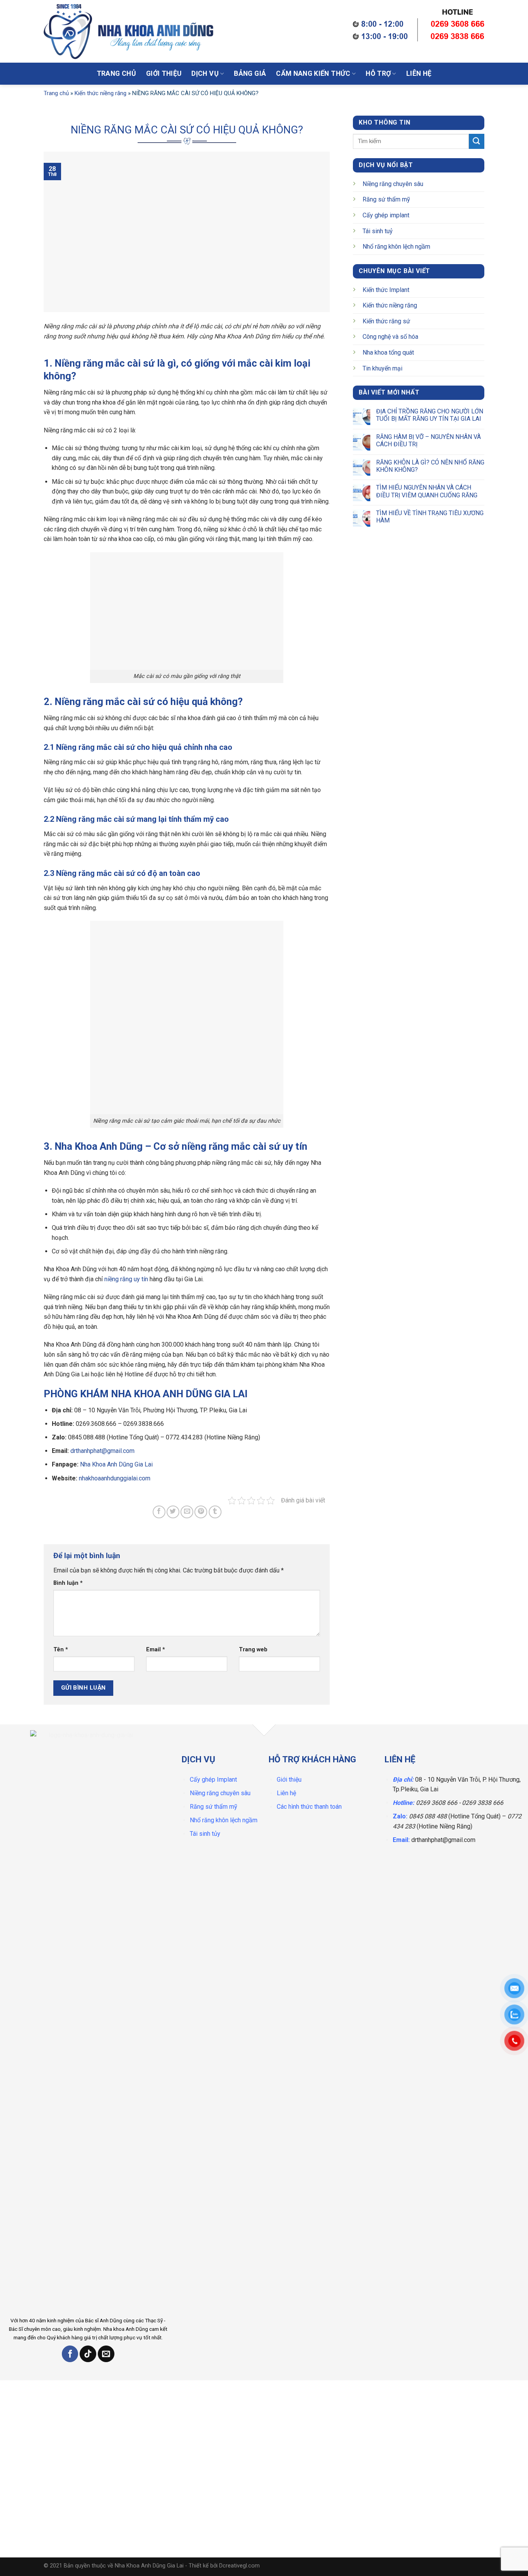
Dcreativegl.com (239, 2566)
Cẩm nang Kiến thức (313, 73)
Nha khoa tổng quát (388, 353)
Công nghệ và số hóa (390, 337)
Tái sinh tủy (205, 1834)
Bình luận (68, 1583)
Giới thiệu (164, 73)
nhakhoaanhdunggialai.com (115, 1478)
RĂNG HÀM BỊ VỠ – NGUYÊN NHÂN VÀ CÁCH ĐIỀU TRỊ (428, 440)
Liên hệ (419, 73)
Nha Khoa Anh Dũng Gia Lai (116, 1464)
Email (156, 1650)
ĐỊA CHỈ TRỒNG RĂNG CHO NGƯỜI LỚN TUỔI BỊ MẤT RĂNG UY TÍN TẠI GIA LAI (430, 415)
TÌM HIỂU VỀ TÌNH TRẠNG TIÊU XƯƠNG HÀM (430, 517)
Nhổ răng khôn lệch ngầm (396, 247)
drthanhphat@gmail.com (102, 1451)
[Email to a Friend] (187, 1512)
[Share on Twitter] (173, 1512)
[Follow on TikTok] (88, 2354)
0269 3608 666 (437, 1803)
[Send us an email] (106, 2354)
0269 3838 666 (483, 1803)
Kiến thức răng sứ (386, 321)
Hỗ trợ (378, 73)
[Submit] (319, 33)
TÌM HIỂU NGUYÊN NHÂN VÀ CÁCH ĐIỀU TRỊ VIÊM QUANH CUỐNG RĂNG (427, 491)
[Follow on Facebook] (70, 2354)
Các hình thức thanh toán (309, 1807)
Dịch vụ (205, 73)
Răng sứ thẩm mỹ (386, 199)
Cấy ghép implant (386, 215)
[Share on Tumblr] (215, 1512)
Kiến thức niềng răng (100, 93)
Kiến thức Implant (386, 290)
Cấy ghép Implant (213, 1780)
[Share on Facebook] (159, 1512)
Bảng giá (250, 73)
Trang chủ (116, 73)
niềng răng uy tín (126, 1279)
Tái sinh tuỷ (378, 231)
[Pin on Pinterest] (201, 1512)
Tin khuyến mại (382, 368)
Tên (61, 1650)
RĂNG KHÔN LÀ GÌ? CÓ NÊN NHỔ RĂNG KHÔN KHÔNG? (430, 466)
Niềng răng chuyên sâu (393, 184)
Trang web (253, 1650)
